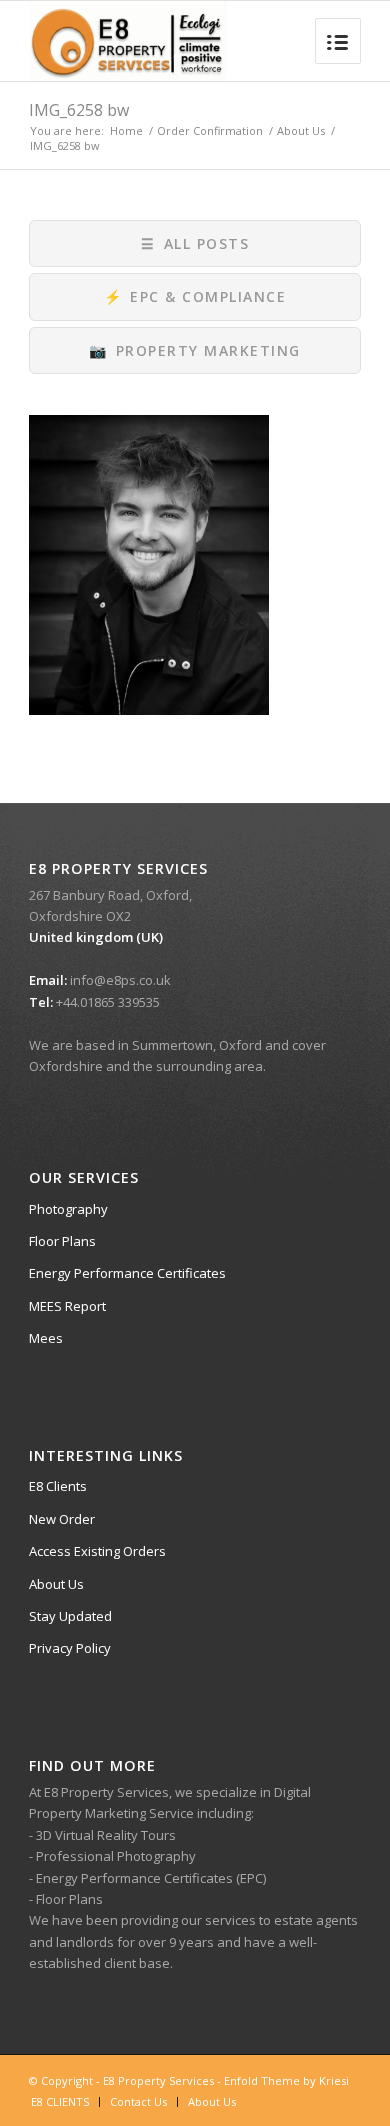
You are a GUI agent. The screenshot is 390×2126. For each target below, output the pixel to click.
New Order (62, 1519)
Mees (46, 1338)
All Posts (195, 243)
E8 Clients (58, 1486)
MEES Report (67, 1306)
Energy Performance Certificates (127, 1273)
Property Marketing (195, 350)
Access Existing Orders (97, 1551)
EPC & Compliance (195, 296)
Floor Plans (62, 1241)
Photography (68, 1209)
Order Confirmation (210, 130)
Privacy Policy (70, 1648)
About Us (301, 130)
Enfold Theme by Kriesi (286, 2080)
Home (126, 130)
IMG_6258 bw (79, 110)
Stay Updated (70, 1616)
